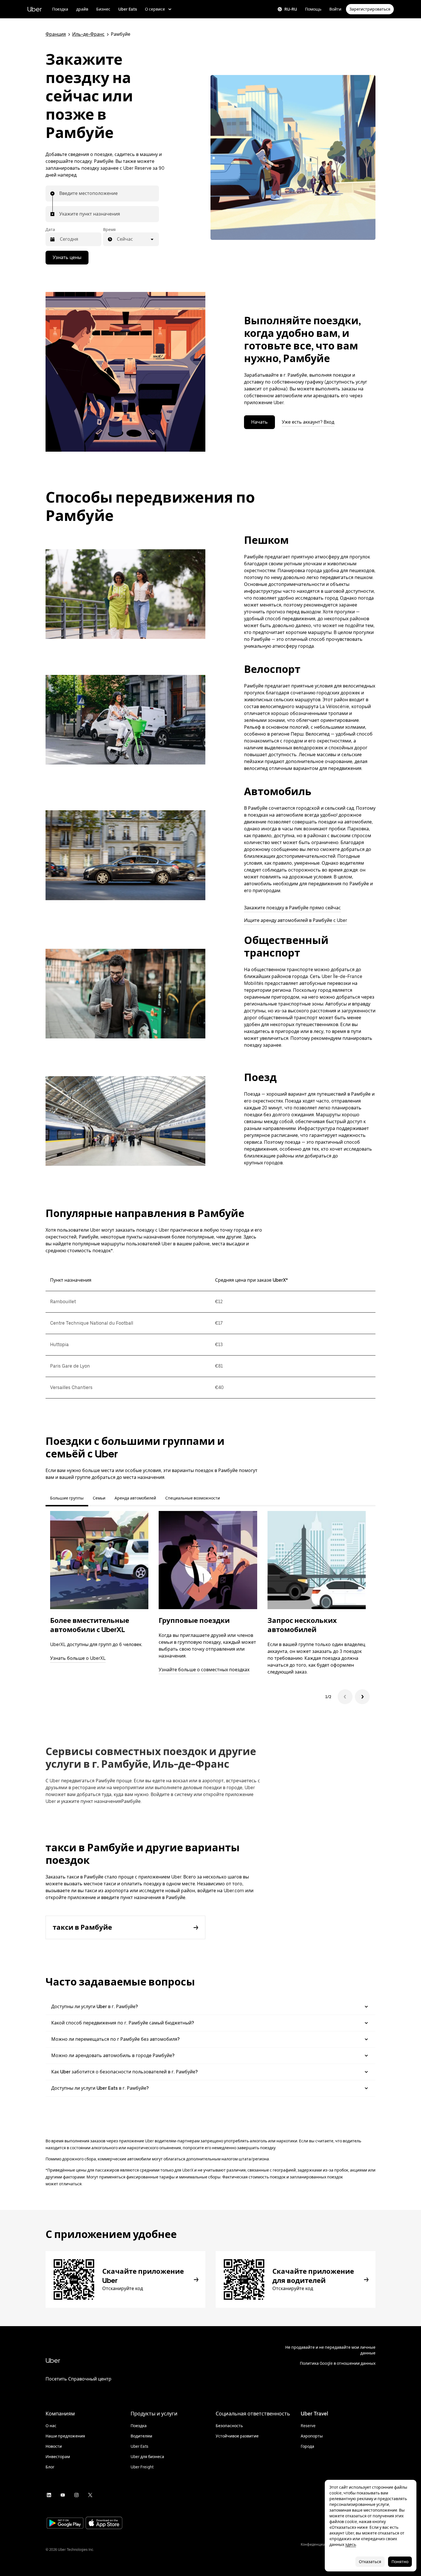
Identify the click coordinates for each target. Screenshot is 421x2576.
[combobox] (60, 193)
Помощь (313, 9)
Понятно (400, 2562)
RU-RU (291, 9)
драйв (82, 9)
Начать (259, 422)
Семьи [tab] (99, 1498)
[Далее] (362, 1697)
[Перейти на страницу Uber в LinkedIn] (49, 2495)
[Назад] (345, 1697)
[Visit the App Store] (104, 2523)
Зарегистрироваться (370, 9)
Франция (56, 34)
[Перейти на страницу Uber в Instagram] (76, 2495)
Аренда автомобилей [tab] (135, 1498)
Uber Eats (128, 9)
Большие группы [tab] (67, 1498)
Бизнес (103, 9)
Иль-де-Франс (88, 34)
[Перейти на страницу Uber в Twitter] (90, 2495)
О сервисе (155, 9)
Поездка (60, 9)
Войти (335, 9)
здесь (351, 2545)
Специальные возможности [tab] (193, 1498)
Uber (35, 9)
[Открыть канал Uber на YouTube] (63, 2495)
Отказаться (370, 2562)
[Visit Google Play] (65, 2524)
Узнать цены (67, 257)
